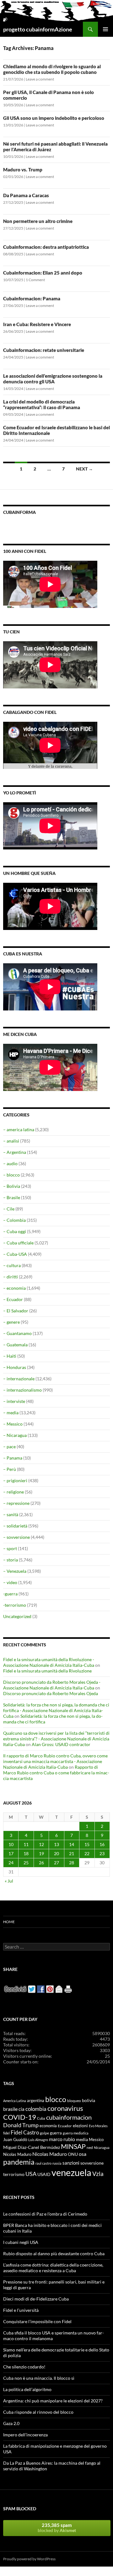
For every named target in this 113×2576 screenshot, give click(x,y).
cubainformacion (69, 2117)
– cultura (12, 1265)
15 (87, 1844)
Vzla (98, 2174)
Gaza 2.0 (11, 2423)
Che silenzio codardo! (24, 2367)
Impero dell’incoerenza (25, 2435)
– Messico (13, 1424)
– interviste (14, 1401)
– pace (9, 1447)
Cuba (41, 2118)
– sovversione (16, 1537)
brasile (10, 2109)
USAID (44, 2174)
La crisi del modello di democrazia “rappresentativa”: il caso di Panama (42, 404)
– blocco (11, 1175)
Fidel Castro (25, 2132)
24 (11, 1863)
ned (90, 2148)
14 (72, 1844)
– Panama (13, 1458)
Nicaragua (102, 2148)
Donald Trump (21, 2125)
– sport (10, 1548)
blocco (56, 2099)
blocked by (57, 2528)
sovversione (92, 2163)
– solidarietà (15, 1526)
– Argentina (15, 1152)
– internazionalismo (22, 1390)
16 (102, 1844)
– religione (13, 1492)
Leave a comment (40, 79)
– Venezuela (15, 1571)
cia (22, 2109)
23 (102, 1853)
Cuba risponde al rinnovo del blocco (38, 2412)
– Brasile (12, 1197)
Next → (84, 469)
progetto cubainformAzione (38, 29)
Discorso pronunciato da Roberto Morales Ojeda (51, 1693)
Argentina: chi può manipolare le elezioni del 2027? (53, 2401)
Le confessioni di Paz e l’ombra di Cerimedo (45, 2214)
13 (56, 1844)
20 (56, 1853)
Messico (96, 2140)
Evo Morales (98, 2126)
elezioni (80, 2125)
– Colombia (14, 1220)
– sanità (11, 1514)
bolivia (89, 2100)
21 (72, 1853)
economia (48, 2126)
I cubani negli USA (21, 2242)
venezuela (71, 2172)
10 (11, 1844)
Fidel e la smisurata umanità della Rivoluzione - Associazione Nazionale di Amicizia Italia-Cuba (49, 1662)
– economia (14, 1288)
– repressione (16, 1503)
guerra (56, 2133)
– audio (10, 1163)
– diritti (11, 1277)
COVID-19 (20, 2117)
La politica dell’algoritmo (27, 2389)
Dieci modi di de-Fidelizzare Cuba (36, 2299)
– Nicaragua (15, 1435)
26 (41, 1863)
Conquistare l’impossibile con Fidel (37, 2321)
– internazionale (19, 1379)
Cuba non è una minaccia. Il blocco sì (39, 2378)
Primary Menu (105, 29)
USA (31, 2174)
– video (10, 1582)
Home (9, 1922)
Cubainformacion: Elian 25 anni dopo (43, 273)
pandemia (19, 2162)
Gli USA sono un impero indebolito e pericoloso (54, 118)
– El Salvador (16, 1311)
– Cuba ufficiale (18, 1243)
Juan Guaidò (15, 2139)
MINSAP (73, 2146)
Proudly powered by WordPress (29, 2559)
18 (26, 1853)
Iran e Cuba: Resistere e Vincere (37, 324)
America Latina (15, 2101)
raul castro (43, 2163)
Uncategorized (17, 1616)
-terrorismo (15, 1605)
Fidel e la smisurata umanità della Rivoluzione (47, 1671)
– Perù (10, 1469)
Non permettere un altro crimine (38, 221)
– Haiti (10, 1356)
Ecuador (65, 2126)
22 (87, 1853)
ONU (73, 2154)
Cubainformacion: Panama (32, 298)
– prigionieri (15, 1480)
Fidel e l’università (21, 2310)
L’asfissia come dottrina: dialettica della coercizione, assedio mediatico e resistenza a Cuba (53, 2268)
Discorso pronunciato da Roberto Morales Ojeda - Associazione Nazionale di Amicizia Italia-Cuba (52, 1685)
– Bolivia (12, 1186)
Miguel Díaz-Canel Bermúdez (32, 2147)
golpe (44, 2133)
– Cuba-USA (15, 1254)
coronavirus (65, 2108)
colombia (36, 2109)
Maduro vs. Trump (23, 170)
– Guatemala (15, 1345)
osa (83, 2154)
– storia (11, 1560)
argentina (36, 2100)
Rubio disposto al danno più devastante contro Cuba (54, 2253)
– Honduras (15, 1367)
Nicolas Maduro (17, 2154)
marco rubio (62, 2139)
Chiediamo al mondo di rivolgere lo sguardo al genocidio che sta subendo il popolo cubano (52, 69)
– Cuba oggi (15, 1231)
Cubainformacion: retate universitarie (44, 350)
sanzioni (71, 2163)
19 (41, 1853)
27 (56, 1863)
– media (11, 1413)
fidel (6, 2133)
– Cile (9, 1209)
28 (72, 1863)
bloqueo (74, 2101)
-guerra (10, 1594)
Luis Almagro (38, 2140)
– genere (11, 1322)
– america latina (19, 1129)
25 (26, 1863)
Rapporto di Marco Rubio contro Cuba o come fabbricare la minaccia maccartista (56, 1773)
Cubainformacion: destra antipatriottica (46, 247)
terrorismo (14, 2174)
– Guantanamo (17, 1333)
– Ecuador (13, 1299)
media (82, 2139)
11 (26, 1844)
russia (57, 2163)
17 (11, 1853)
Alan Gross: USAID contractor (61, 1744)
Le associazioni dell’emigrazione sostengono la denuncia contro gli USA (53, 379)
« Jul (9, 1881)
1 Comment (35, 280)
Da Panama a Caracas (26, 195)
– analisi (11, 1141)
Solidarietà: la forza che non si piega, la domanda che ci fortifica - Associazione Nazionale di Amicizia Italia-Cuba (56, 1710)
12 (41, 1844)
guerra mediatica (76, 2133)
